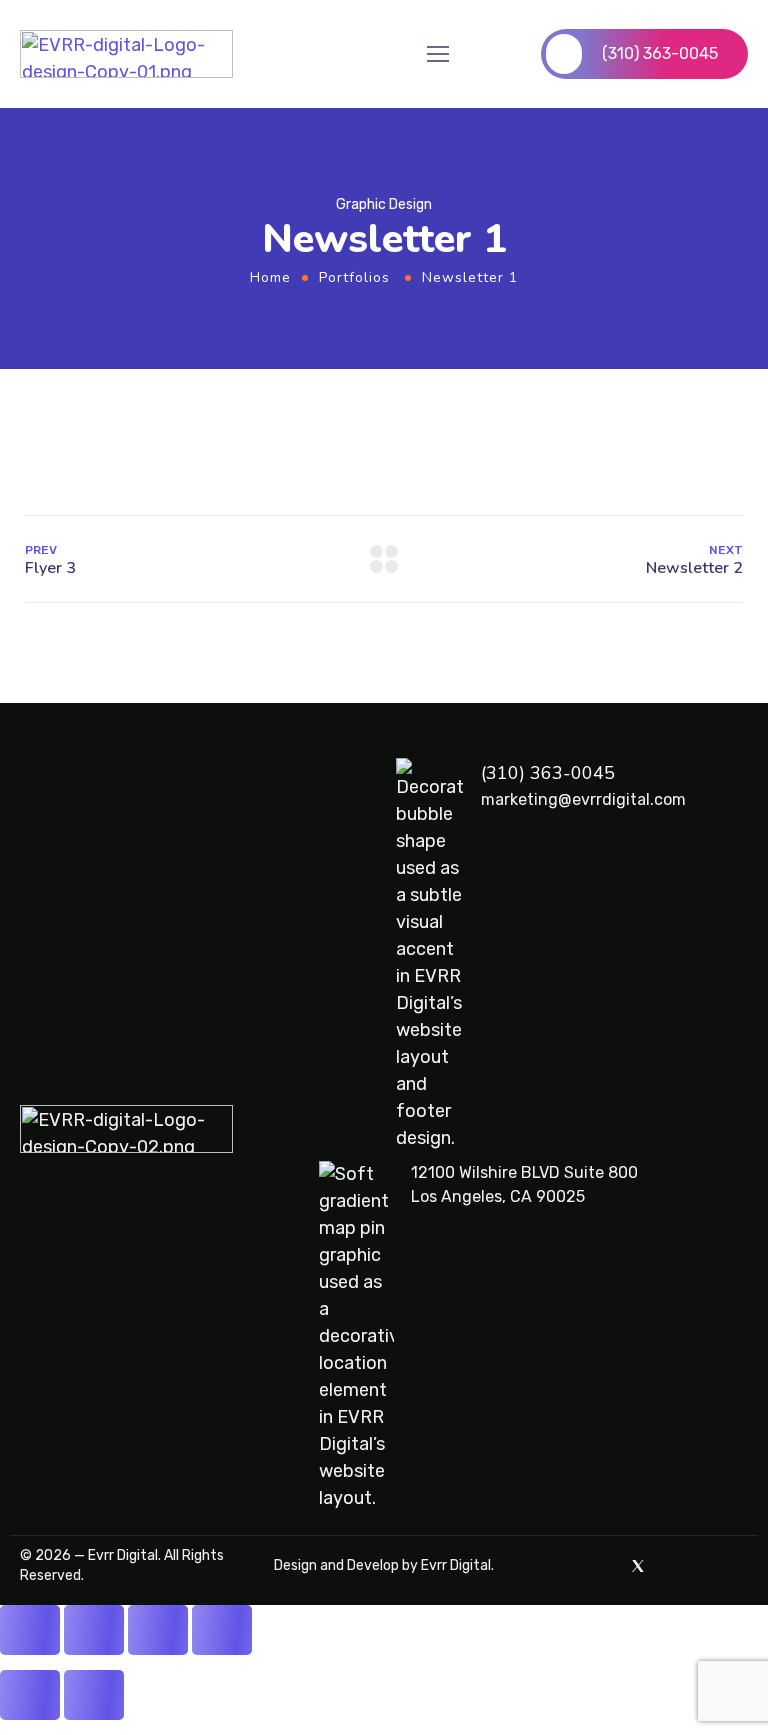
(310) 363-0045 (548, 773)
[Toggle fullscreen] (94, 1630)
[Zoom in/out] (30, 1630)
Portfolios (354, 277)
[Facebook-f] (672, 1566)
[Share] (158, 1630)
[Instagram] (706, 1566)
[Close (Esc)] (222, 1630)
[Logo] (126, 54)
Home (270, 277)
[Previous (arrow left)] (30, 1695)
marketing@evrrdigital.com (583, 799)
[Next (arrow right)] (94, 1695)
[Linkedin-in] (740, 1566)
